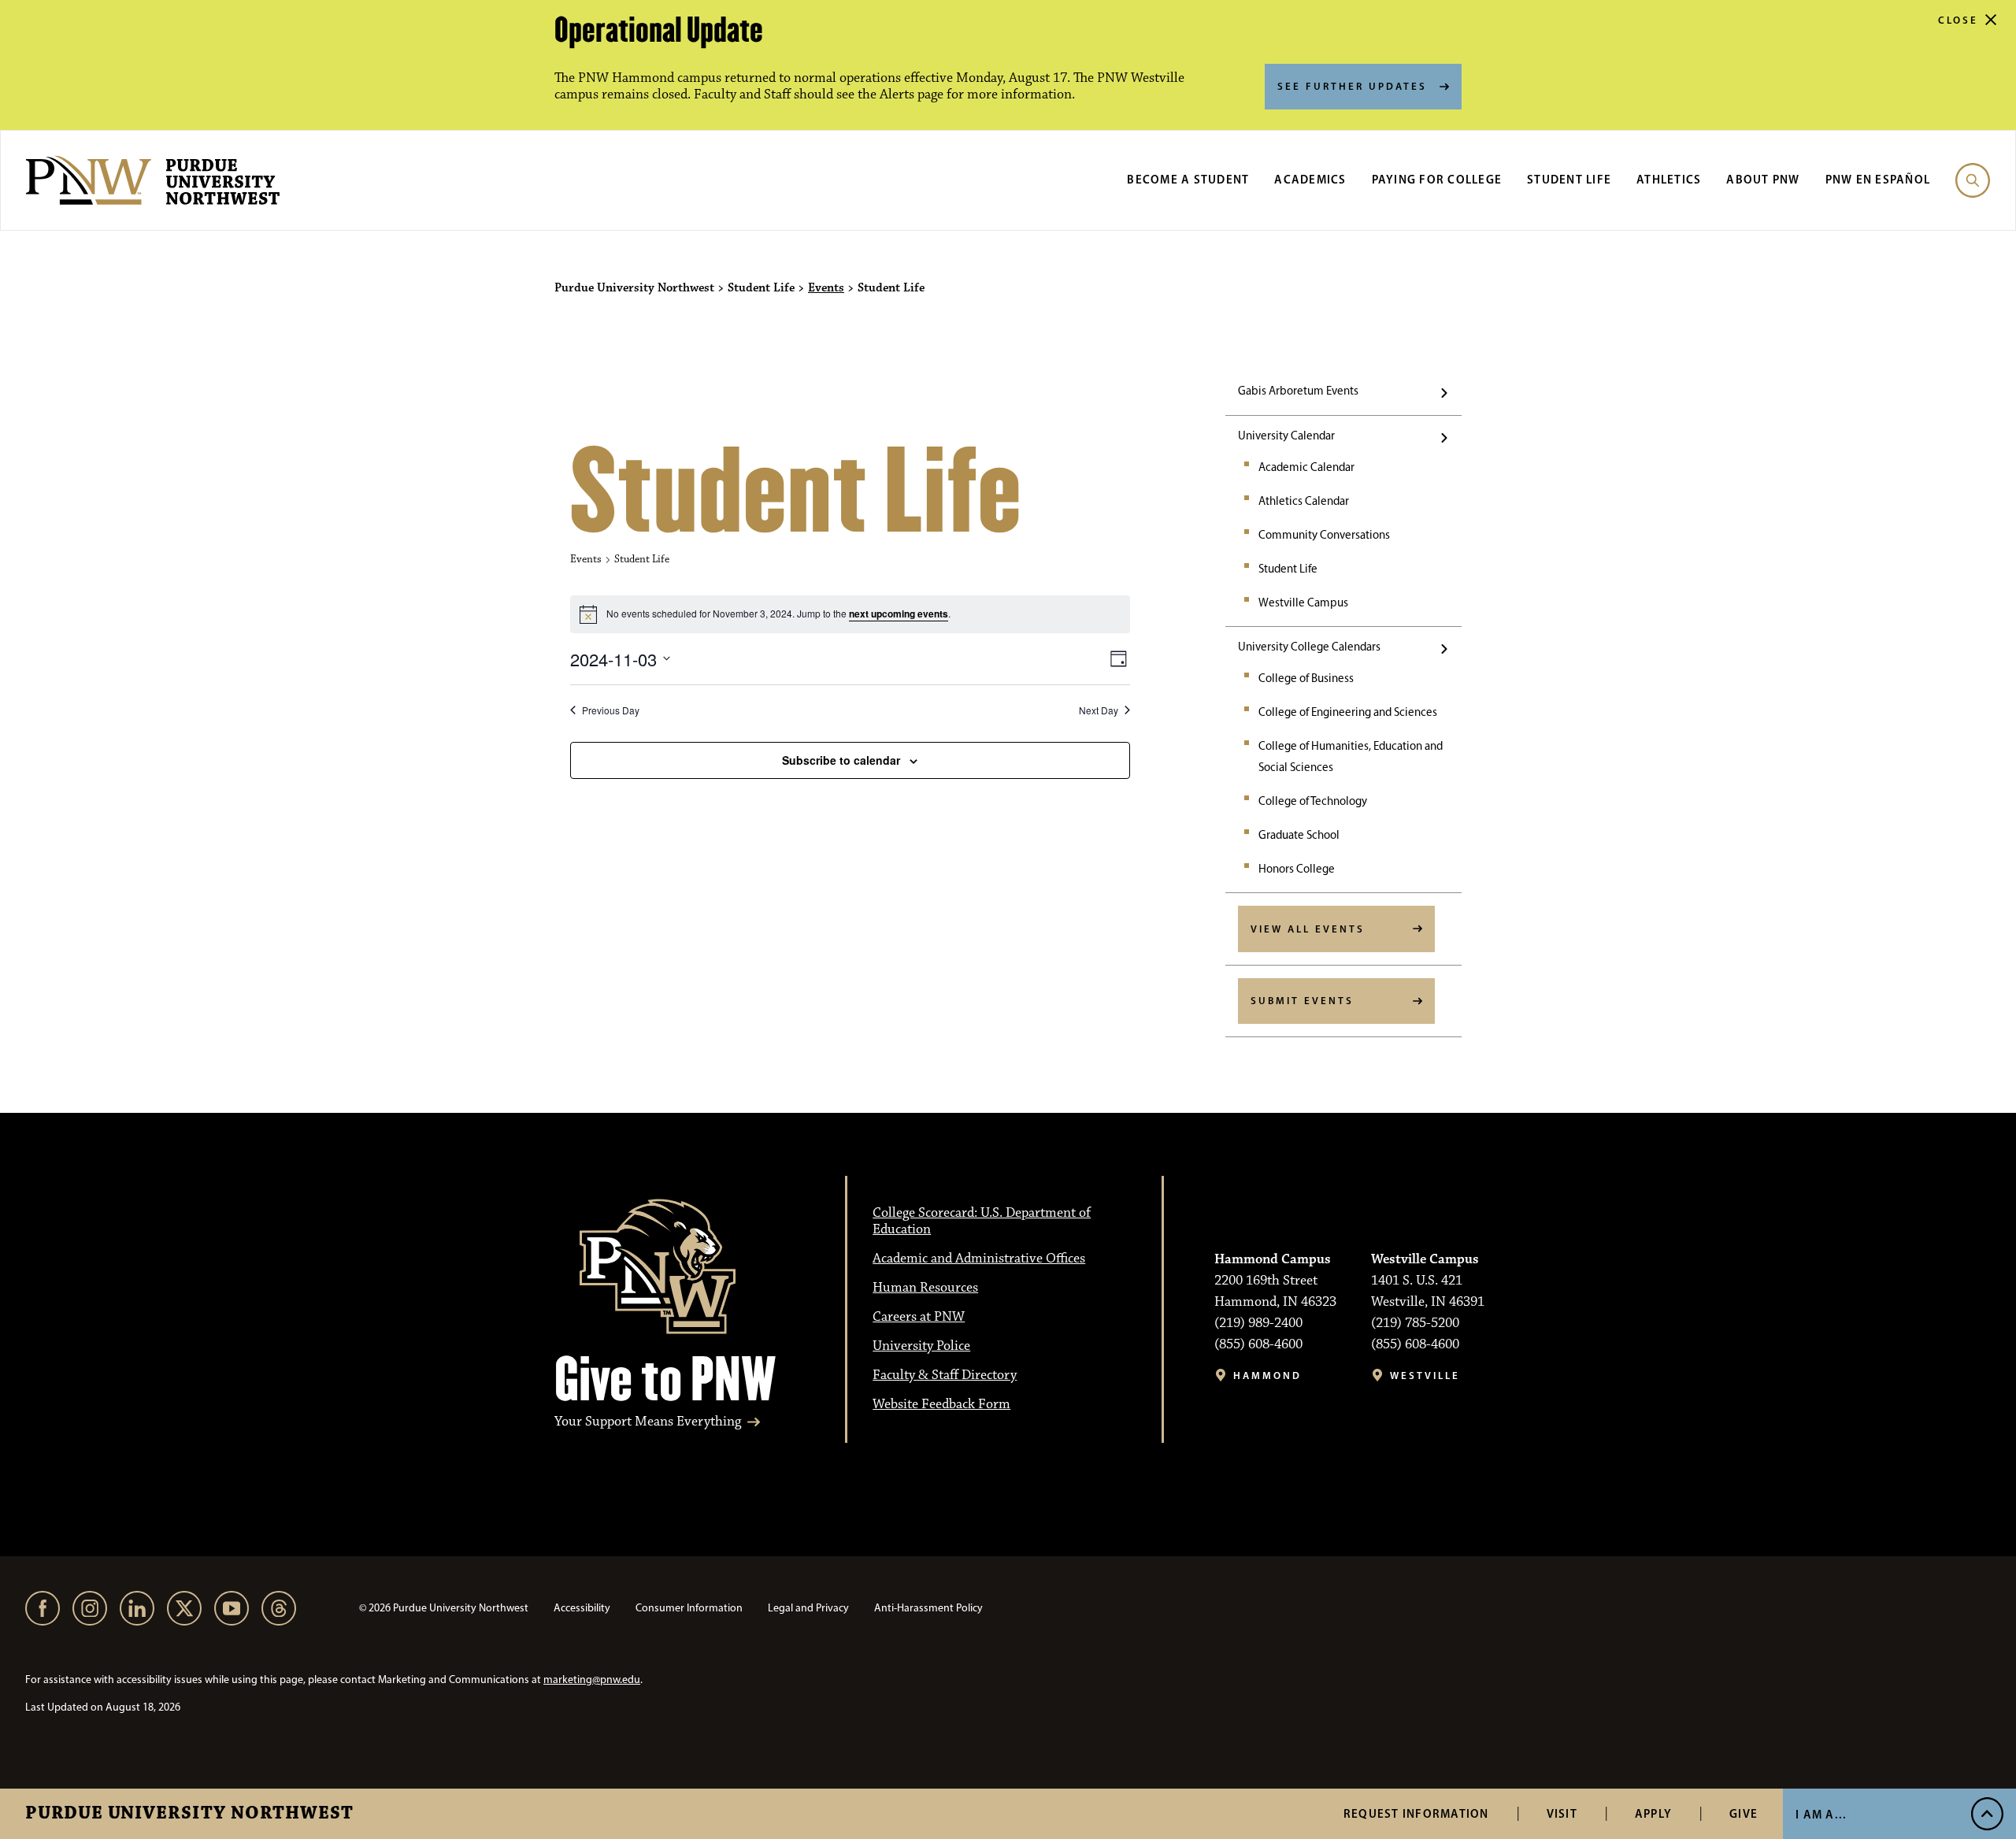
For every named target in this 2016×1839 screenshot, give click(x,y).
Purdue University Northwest (189, 1814)
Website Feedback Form (941, 1404)
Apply (1653, 1813)
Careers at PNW (919, 1317)
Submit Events (1302, 1000)
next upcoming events (899, 614)
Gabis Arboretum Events (1298, 391)
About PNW (1763, 179)
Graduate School (1299, 835)
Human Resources (925, 1288)
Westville (1425, 1376)
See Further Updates (1352, 86)
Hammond (1267, 1376)
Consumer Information (689, 1608)
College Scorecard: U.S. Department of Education (982, 1221)
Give (1744, 1813)
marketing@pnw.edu (592, 1680)
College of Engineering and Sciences (1348, 712)
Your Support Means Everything (648, 1422)
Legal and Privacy (808, 1608)
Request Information (1416, 1813)
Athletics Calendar (1304, 501)
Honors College (1297, 869)
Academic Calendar (1306, 467)
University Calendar (1286, 436)
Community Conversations (1324, 535)
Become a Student (1188, 179)
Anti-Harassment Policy (928, 1608)
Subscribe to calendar (841, 760)
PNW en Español (1878, 179)
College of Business (1306, 678)
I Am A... (1821, 1814)
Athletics (1669, 179)
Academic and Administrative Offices (979, 1259)
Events (826, 288)
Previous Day (611, 710)
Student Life (1569, 179)
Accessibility (582, 1608)
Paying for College (1437, 179)
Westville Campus (1303, 602)
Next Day (1099, 710)
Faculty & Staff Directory (945, 1375)
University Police (921, 1346)
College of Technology (1313, 801)
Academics (1310, 179)
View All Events (1308, 929)
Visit (1562, 1813)
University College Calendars (1309, 647)
